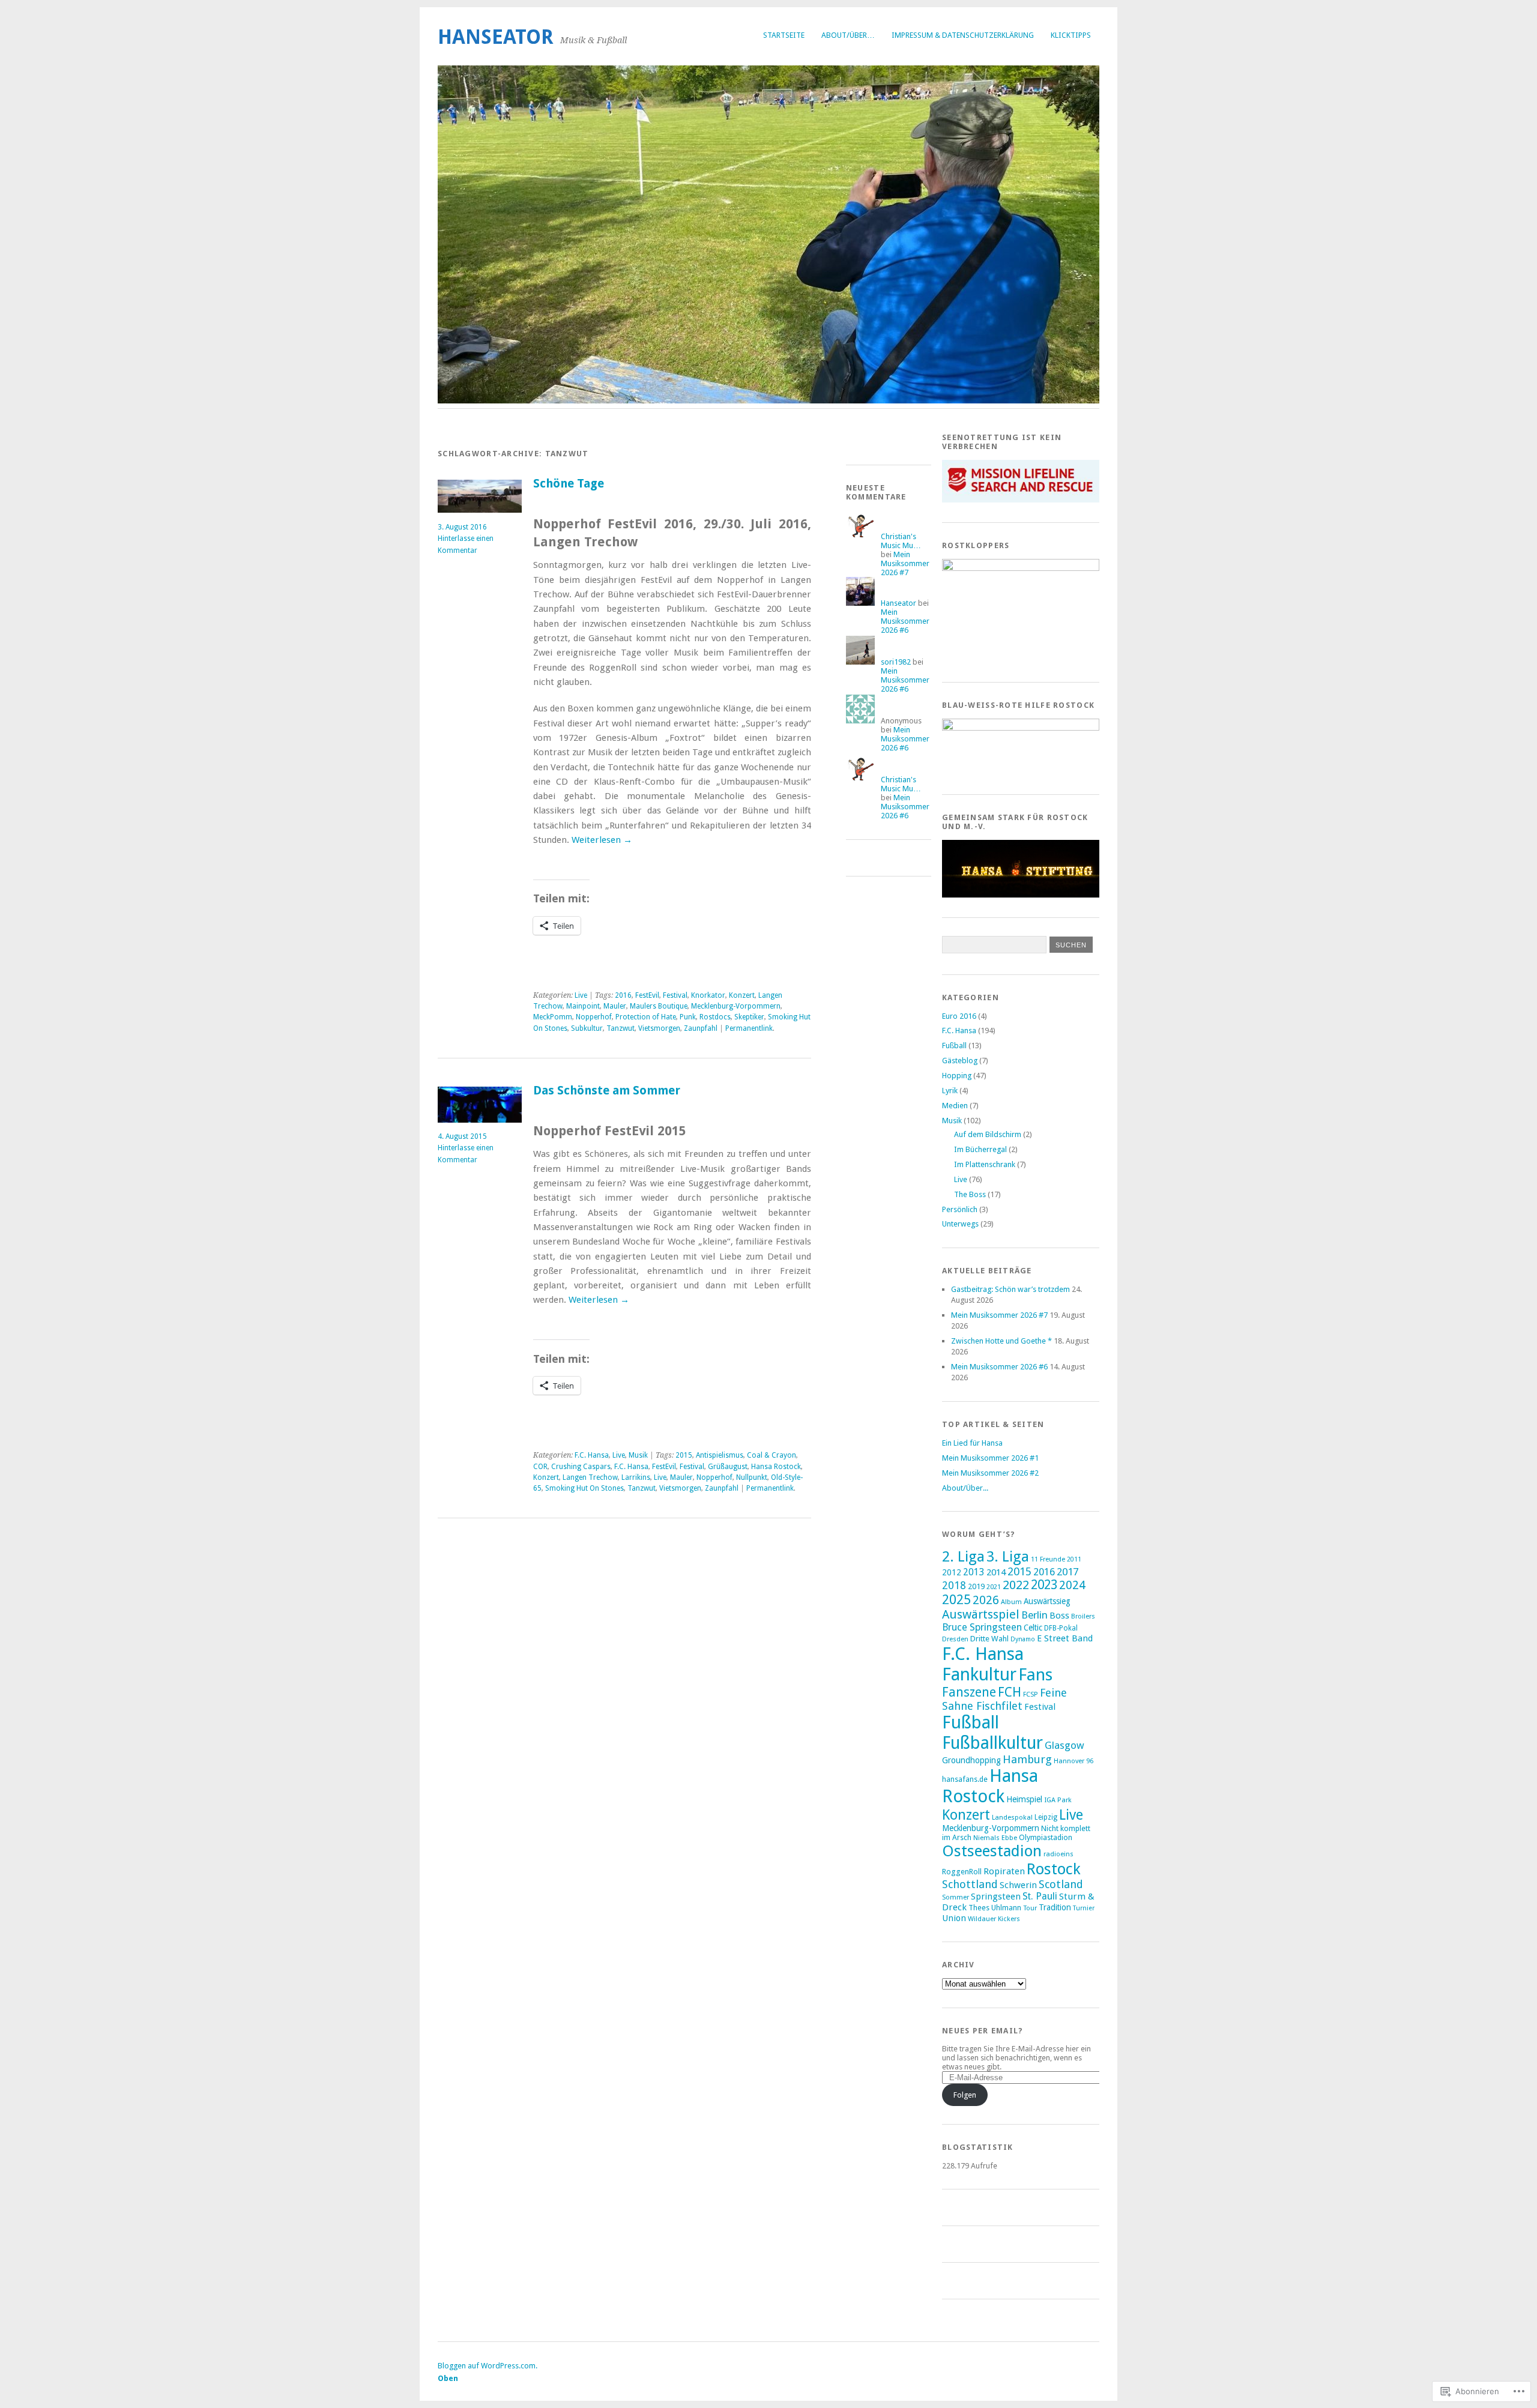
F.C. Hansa (592, 1455)
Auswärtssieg (1047, 1601)
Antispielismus (720, 1455)
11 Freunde (1048, 1559)
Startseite (784, 35)
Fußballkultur (992, 1743)
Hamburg (1027, 1759)
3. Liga (1008, 1556)
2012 (952, 1572)
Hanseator (496, 37)
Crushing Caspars (581, 1467)
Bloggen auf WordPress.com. (488, 2366)
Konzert (742, 995)
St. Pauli (1040, 1896)
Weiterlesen (602, 840)
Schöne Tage (569, 484)
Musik (638, 1455)
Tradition (1055, 1907)
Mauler (615, 1006)
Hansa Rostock (776, 1467)
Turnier (1084, 1908)
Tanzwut (621, 1028)
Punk (688, 1017)
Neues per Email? (983, 2031)
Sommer (956, 1897)
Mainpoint (583, 1006)
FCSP (1031, 1694)
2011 (1074, 1559)
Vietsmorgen (659, 1028)
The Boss (970, 1194)
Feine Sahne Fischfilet (1004, 1699)
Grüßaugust (728, 1467)
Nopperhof (594, 1017)
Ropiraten (1004, 1871)
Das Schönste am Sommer (607, 1091)
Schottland (970, 1884)
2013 (974, 1572)
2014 (996, 1572)
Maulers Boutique (659, 1006)
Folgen (965, 2095)
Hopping (957, 1076)
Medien (955, 1106)
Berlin (1034, 1615)
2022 (1016, 1585)
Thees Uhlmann (995, 1908)
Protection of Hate (646, 1017)
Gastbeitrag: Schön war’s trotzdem (1010, 1289)
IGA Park (1058, 1800)
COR (540, 1467)
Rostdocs (715, 1017)
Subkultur (587, 1028)
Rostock (1054, 1869)
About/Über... (965, 1488)
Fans (1035, 1675)
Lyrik (950, 1091)
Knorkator (708, 995)
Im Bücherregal (980, 1149)
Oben (448, 2378)
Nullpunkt (752, 1477)
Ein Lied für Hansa (972, 1443)
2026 (986, 1600)
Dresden (955, 1639)
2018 (954, 1586)
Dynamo (1023, 1639)
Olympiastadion (1046, 1837)
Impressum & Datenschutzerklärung (963, 35)
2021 (994, 1587)
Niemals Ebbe (995, 1838)
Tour (1030, 1908)
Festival (675, 995)
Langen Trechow (590, 1477)
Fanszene (969, 1692)
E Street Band (1065, 1638)
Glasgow (1064, 1745)
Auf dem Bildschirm (988, 1134)
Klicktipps (1071, 35)
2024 (1072, 1585)
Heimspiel (1024, 1799)
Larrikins (636, 1477)
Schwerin (1018, 1885)
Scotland (1061, 1884)
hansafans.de (965, 1779)
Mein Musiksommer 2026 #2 (990, 1473)
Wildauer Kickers (994, 1919)
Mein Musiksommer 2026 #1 (990, 1458)
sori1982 (896, 662)
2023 (1044, 1585)
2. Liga (963, 1556)
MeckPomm (553, 1017)
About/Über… (848, 35)
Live (581, 995)
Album (1011, 1602)
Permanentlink (749, 1028)
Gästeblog (960, 1061)
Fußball (954, 1046)
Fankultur (979, 1674)
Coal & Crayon (772, 1455)
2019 (976, 1586)
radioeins (1058, 1854)
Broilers (1083, 1616)
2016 (623, 995)
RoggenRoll (962, 1872)
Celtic (1033, 1628)
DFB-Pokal (1061, 1628)
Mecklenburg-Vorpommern (736, 1006)
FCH (1010, 1692)
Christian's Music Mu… (901, 541)
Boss (1059, 1616)
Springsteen (996, 1897)
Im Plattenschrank (985, 1164)
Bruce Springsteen (982, 1627)
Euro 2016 (959, 1016)
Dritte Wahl (989, 1639)
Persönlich (960, 1209)
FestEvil (647, 995)
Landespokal (1012, 1817)
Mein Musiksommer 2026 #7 (905, 563)
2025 (956, 1600)
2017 (1067, 1572)
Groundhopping (971, 1760)
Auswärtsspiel (981, 1614)
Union (954, 1918)
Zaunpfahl (701, 1028)
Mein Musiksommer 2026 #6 (905, 621)
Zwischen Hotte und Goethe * (1001, 1341)
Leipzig (1046, 1817)
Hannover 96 (1073, 1761)
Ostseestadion (992, 1851)
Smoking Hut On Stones (584, 1488)
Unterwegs (960, 1224)
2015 (684, 1455)
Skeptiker (749, 1017)
